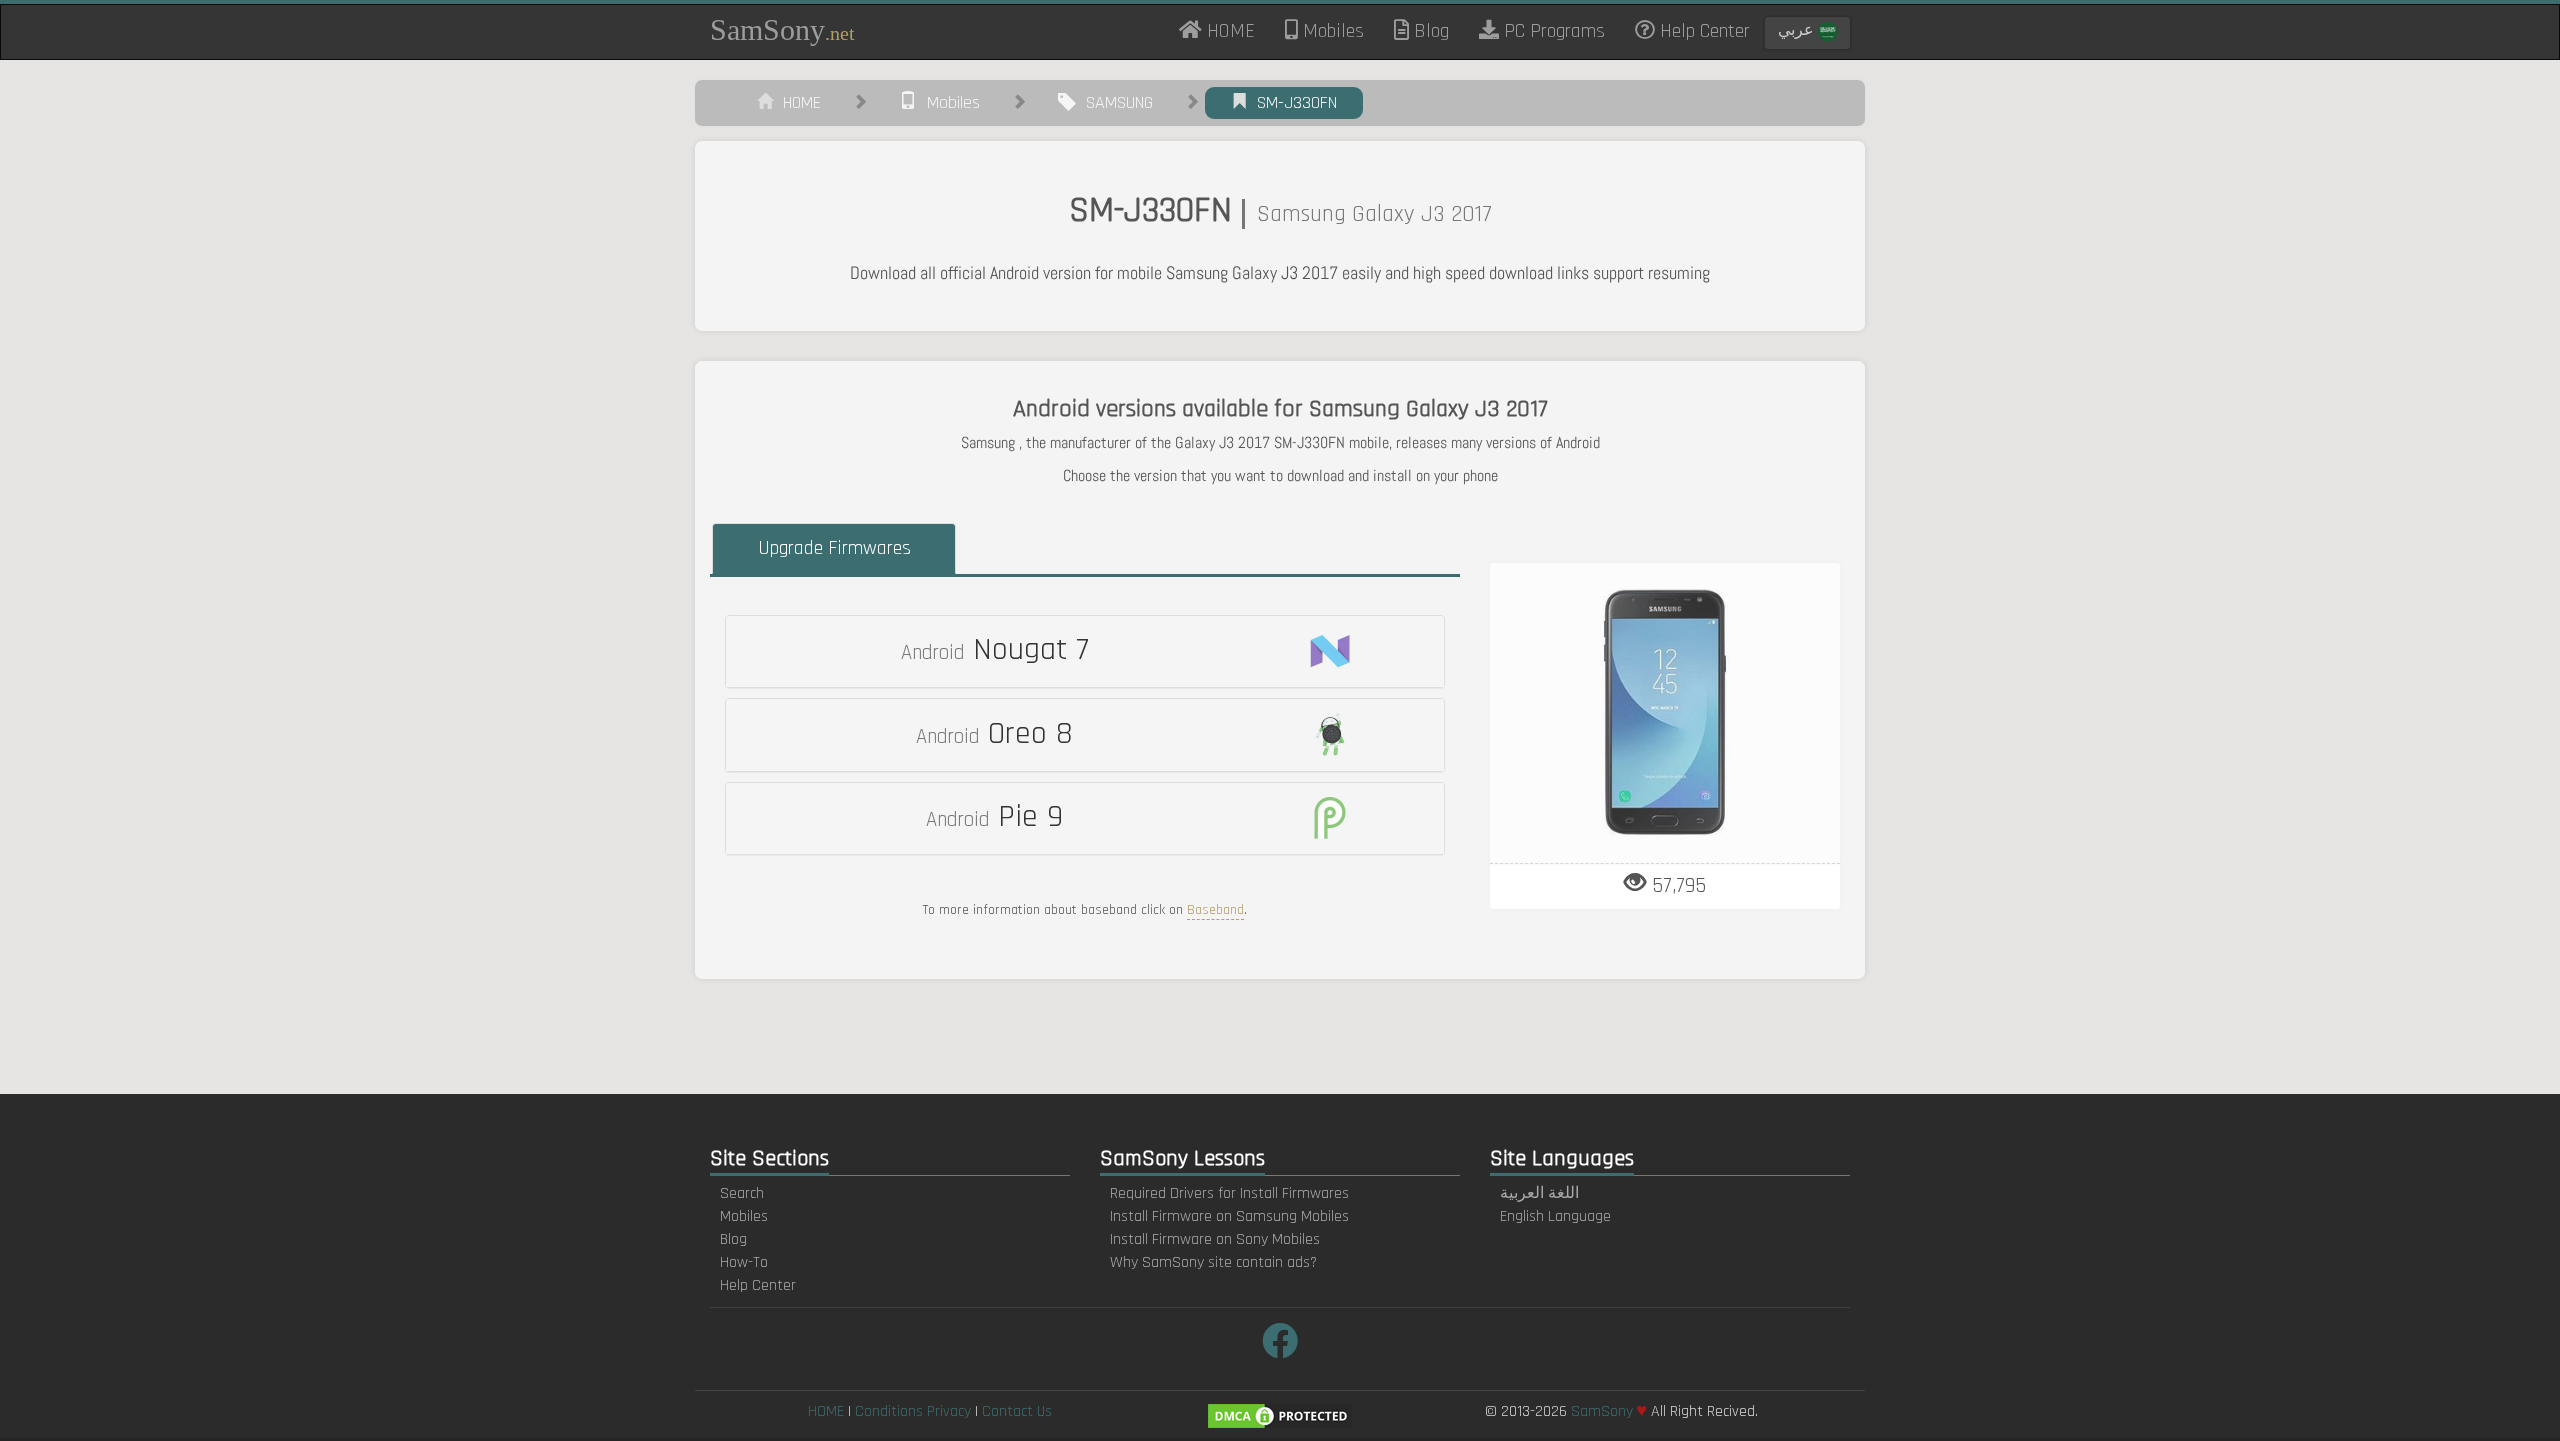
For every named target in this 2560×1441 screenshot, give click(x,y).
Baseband (1215, 910)
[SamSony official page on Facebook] (1280, 1343)
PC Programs (1552, 31)
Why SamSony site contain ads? (1213, 1262)
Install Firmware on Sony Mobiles (1215, 1239)
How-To (744, 1262)
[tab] (1085, 651)
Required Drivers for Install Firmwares (1229, 1193)
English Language (1555, 1216)
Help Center (1702, 31)
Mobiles (1331, 31)
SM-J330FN (1292, 102)
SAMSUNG (1114, 102)
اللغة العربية (1539, 1193)
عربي (1798, 30)
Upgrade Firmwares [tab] (834, 548)
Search (742, 1193)
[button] (1085, 651)
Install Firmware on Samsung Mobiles (1229, 1216)
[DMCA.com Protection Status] (1280, 1415)
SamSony (782, 29)
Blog (1429, 31)
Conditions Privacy (913, 1411)
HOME (1236, 30)
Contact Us (1017, 1411)
